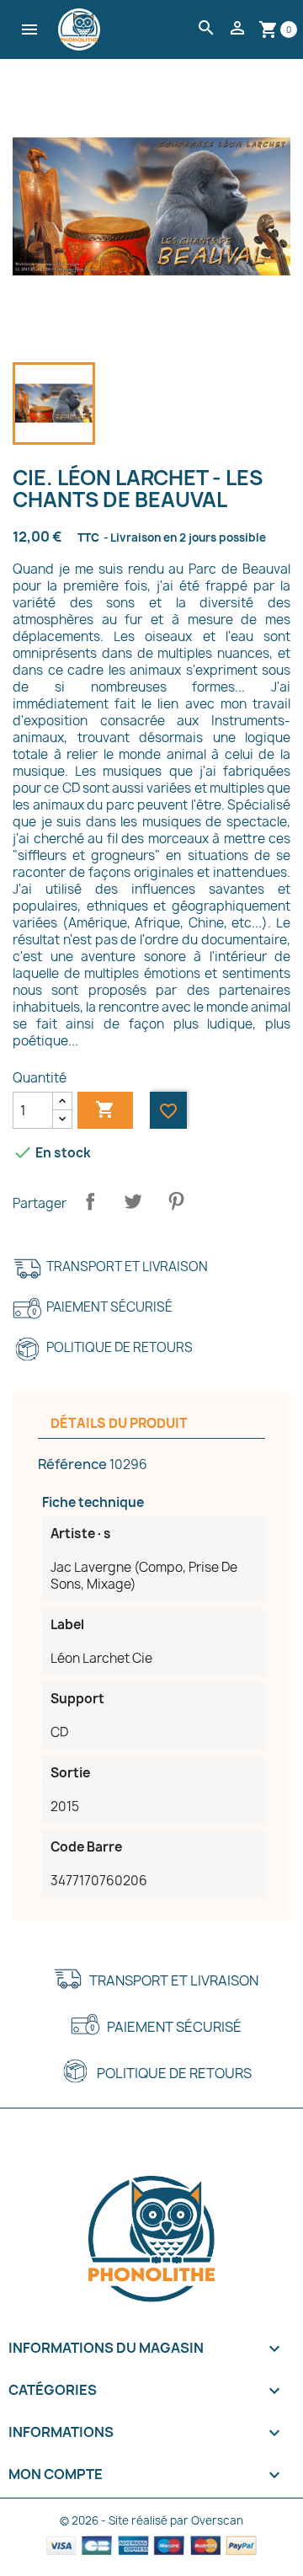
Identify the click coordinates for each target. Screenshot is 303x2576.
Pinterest (176, 1201)
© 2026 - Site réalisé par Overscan (151, 2520)
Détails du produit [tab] (119, 1423)
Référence (72, 1464)
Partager (90, 1201)
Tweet (133, 1201)
